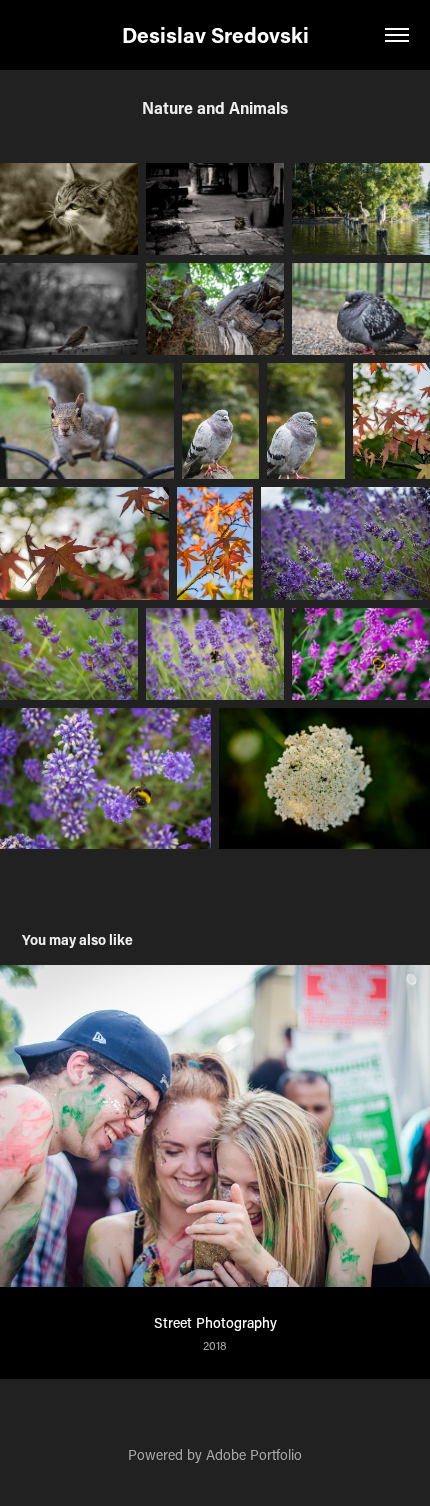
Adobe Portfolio (254, 1454)
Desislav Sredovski (215, 35)
